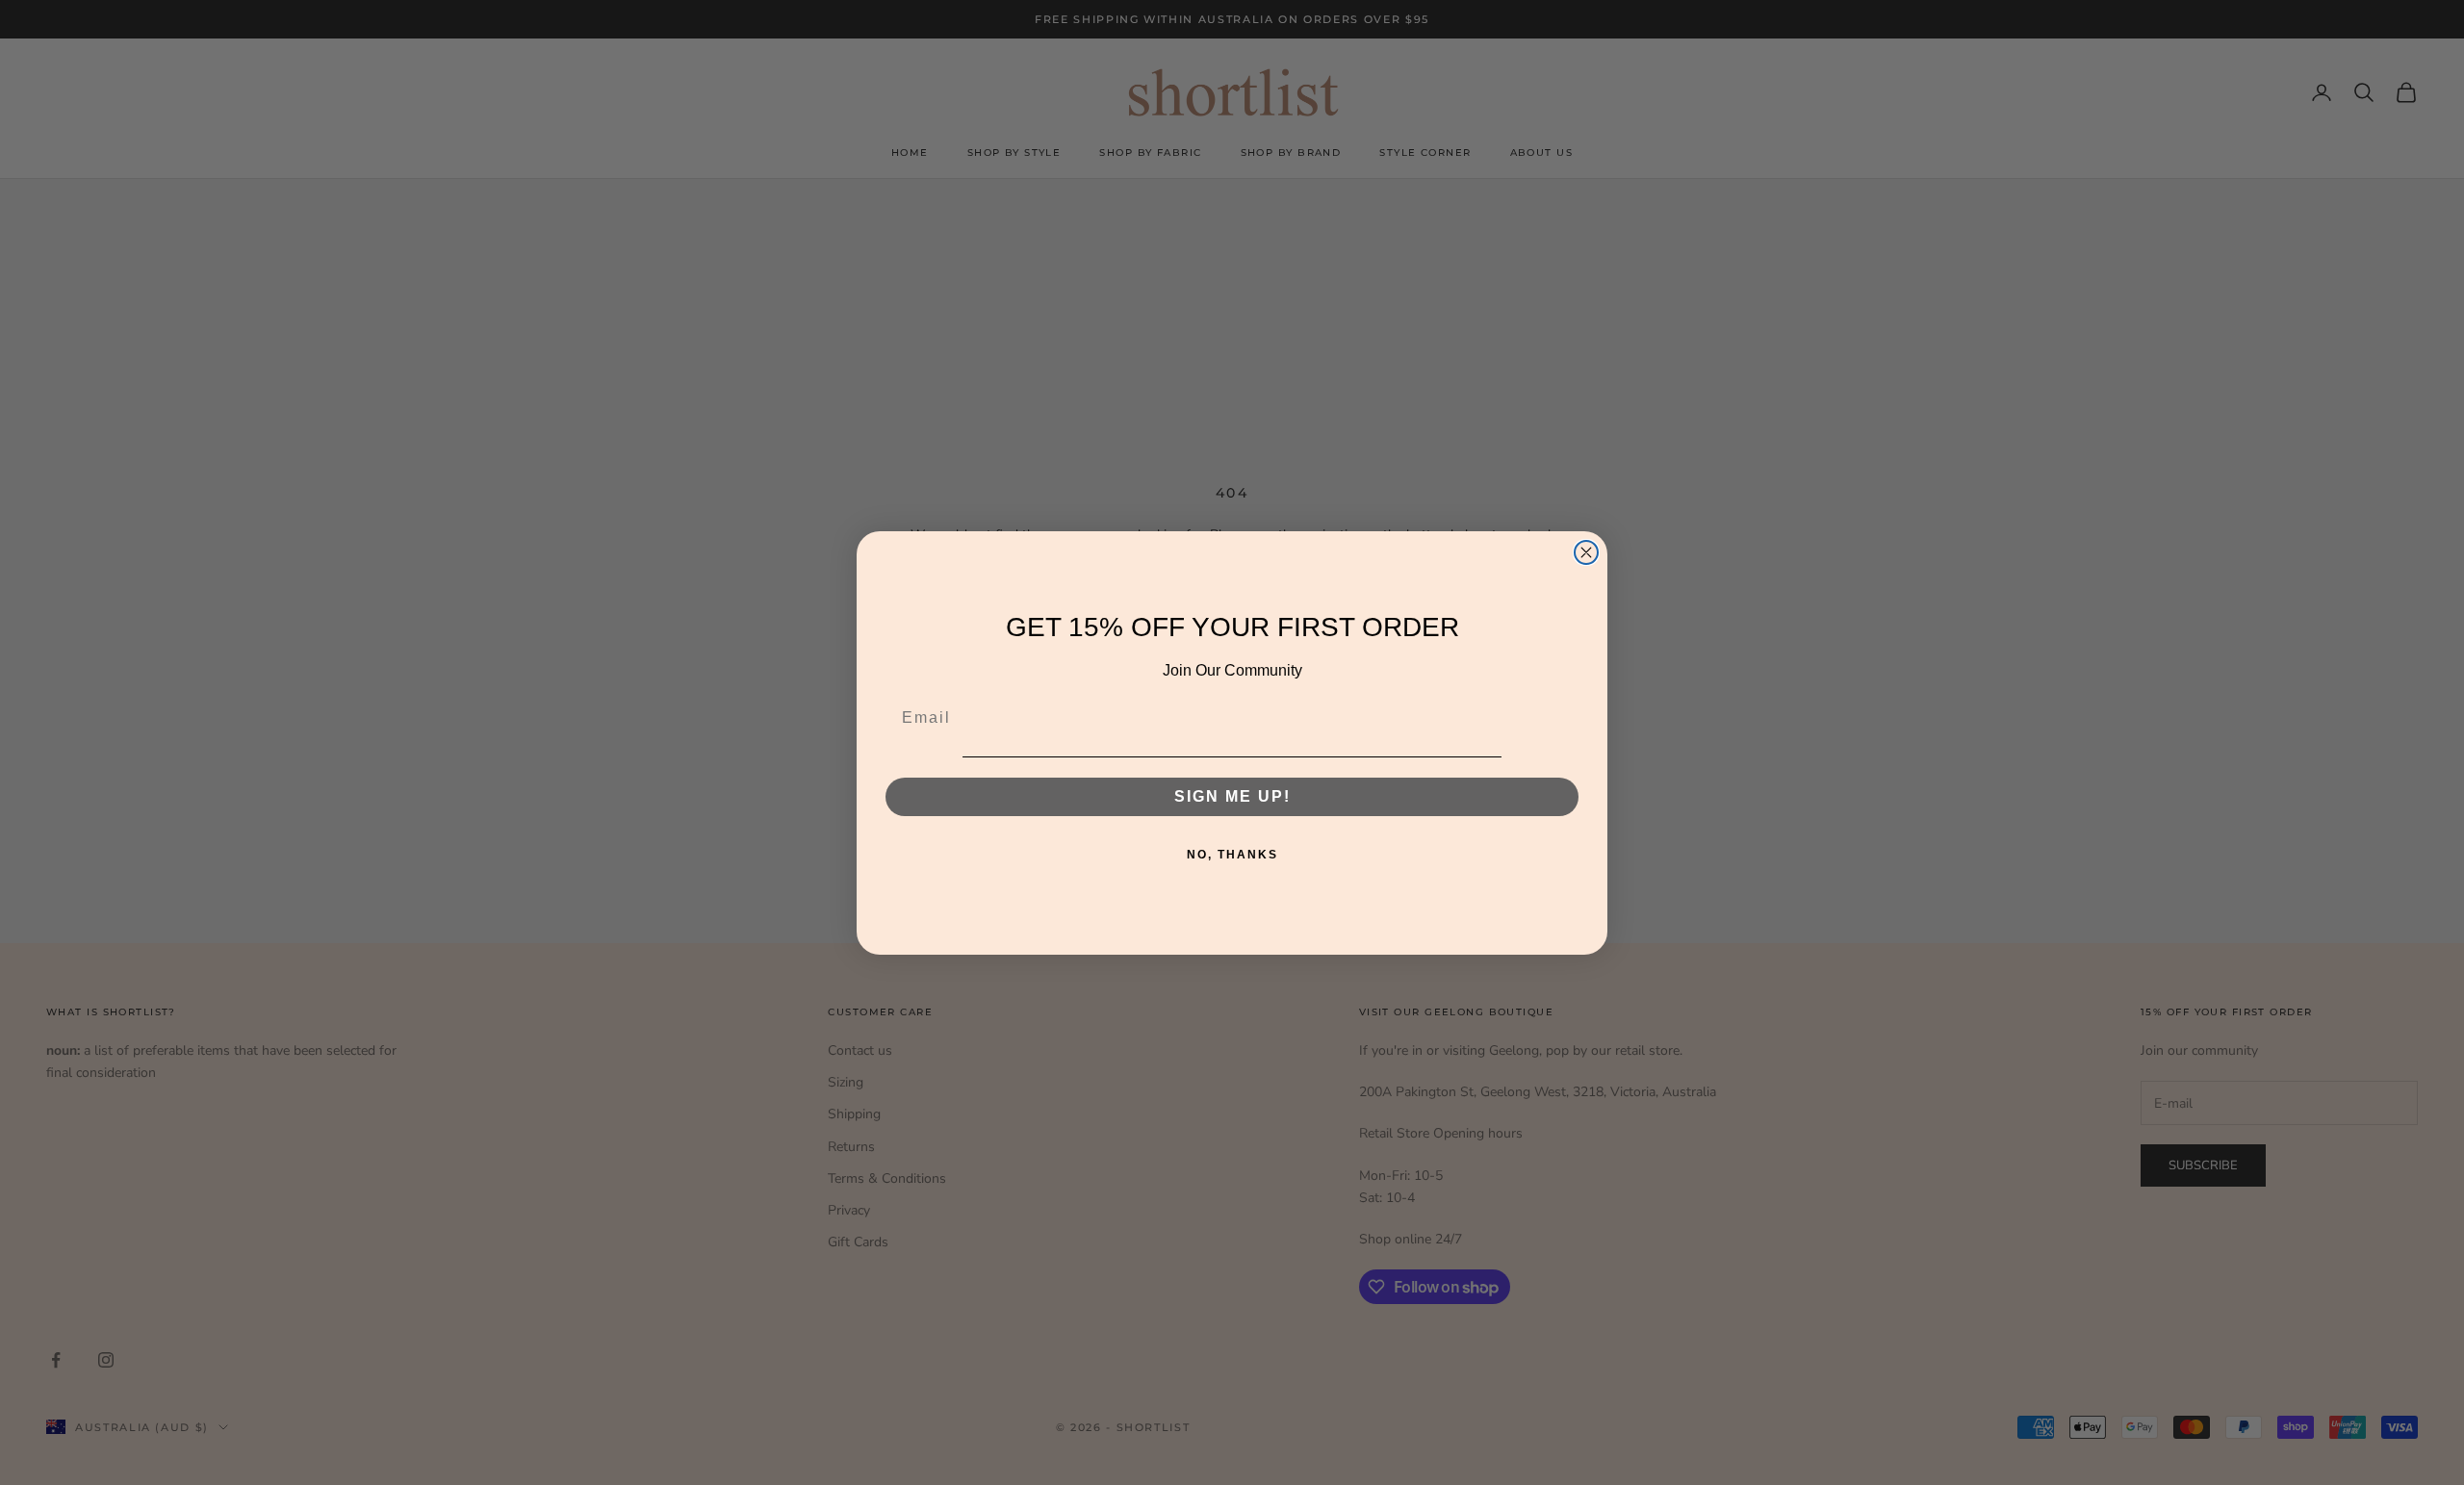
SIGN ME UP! (1232, 795)
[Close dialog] (1586, 552)
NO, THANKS (1232, 854)
